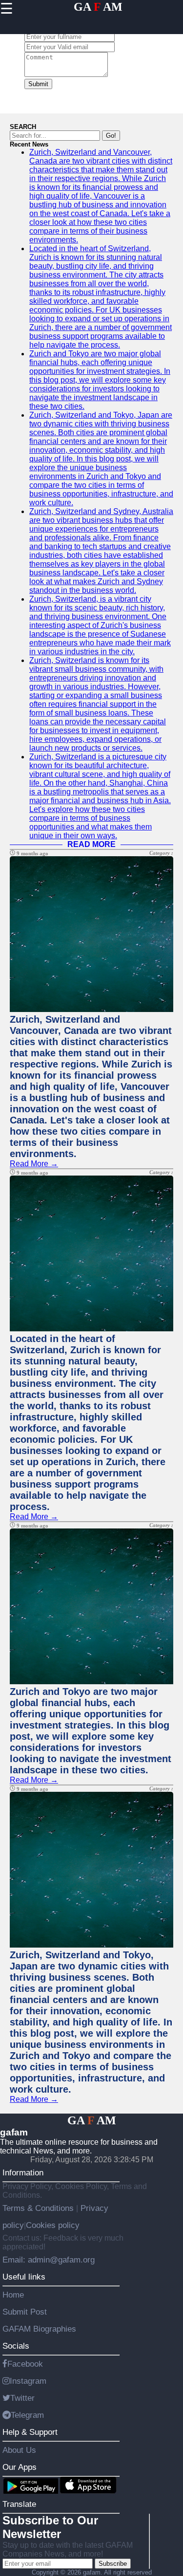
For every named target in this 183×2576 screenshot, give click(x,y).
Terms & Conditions (39, 2208)
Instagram (28, 2381)
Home (13, 2295)
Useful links (24, 2277)
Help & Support (30, 2432)
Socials (16, 2346)
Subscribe (113, 2564)
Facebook (25, 2364)
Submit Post (25, 2312)
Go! (111, 136)
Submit (38, 84)
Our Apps (20, 2467)
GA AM (98, 7)
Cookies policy (53, 2225)
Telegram (27, 2415)
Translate (19, 2504)
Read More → (34, 1164)
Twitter (22, 2398)
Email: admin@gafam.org (49, 2260)
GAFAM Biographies (39, 2329)
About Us (19, 2450)
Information (23, 2172)
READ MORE (91, 844)
